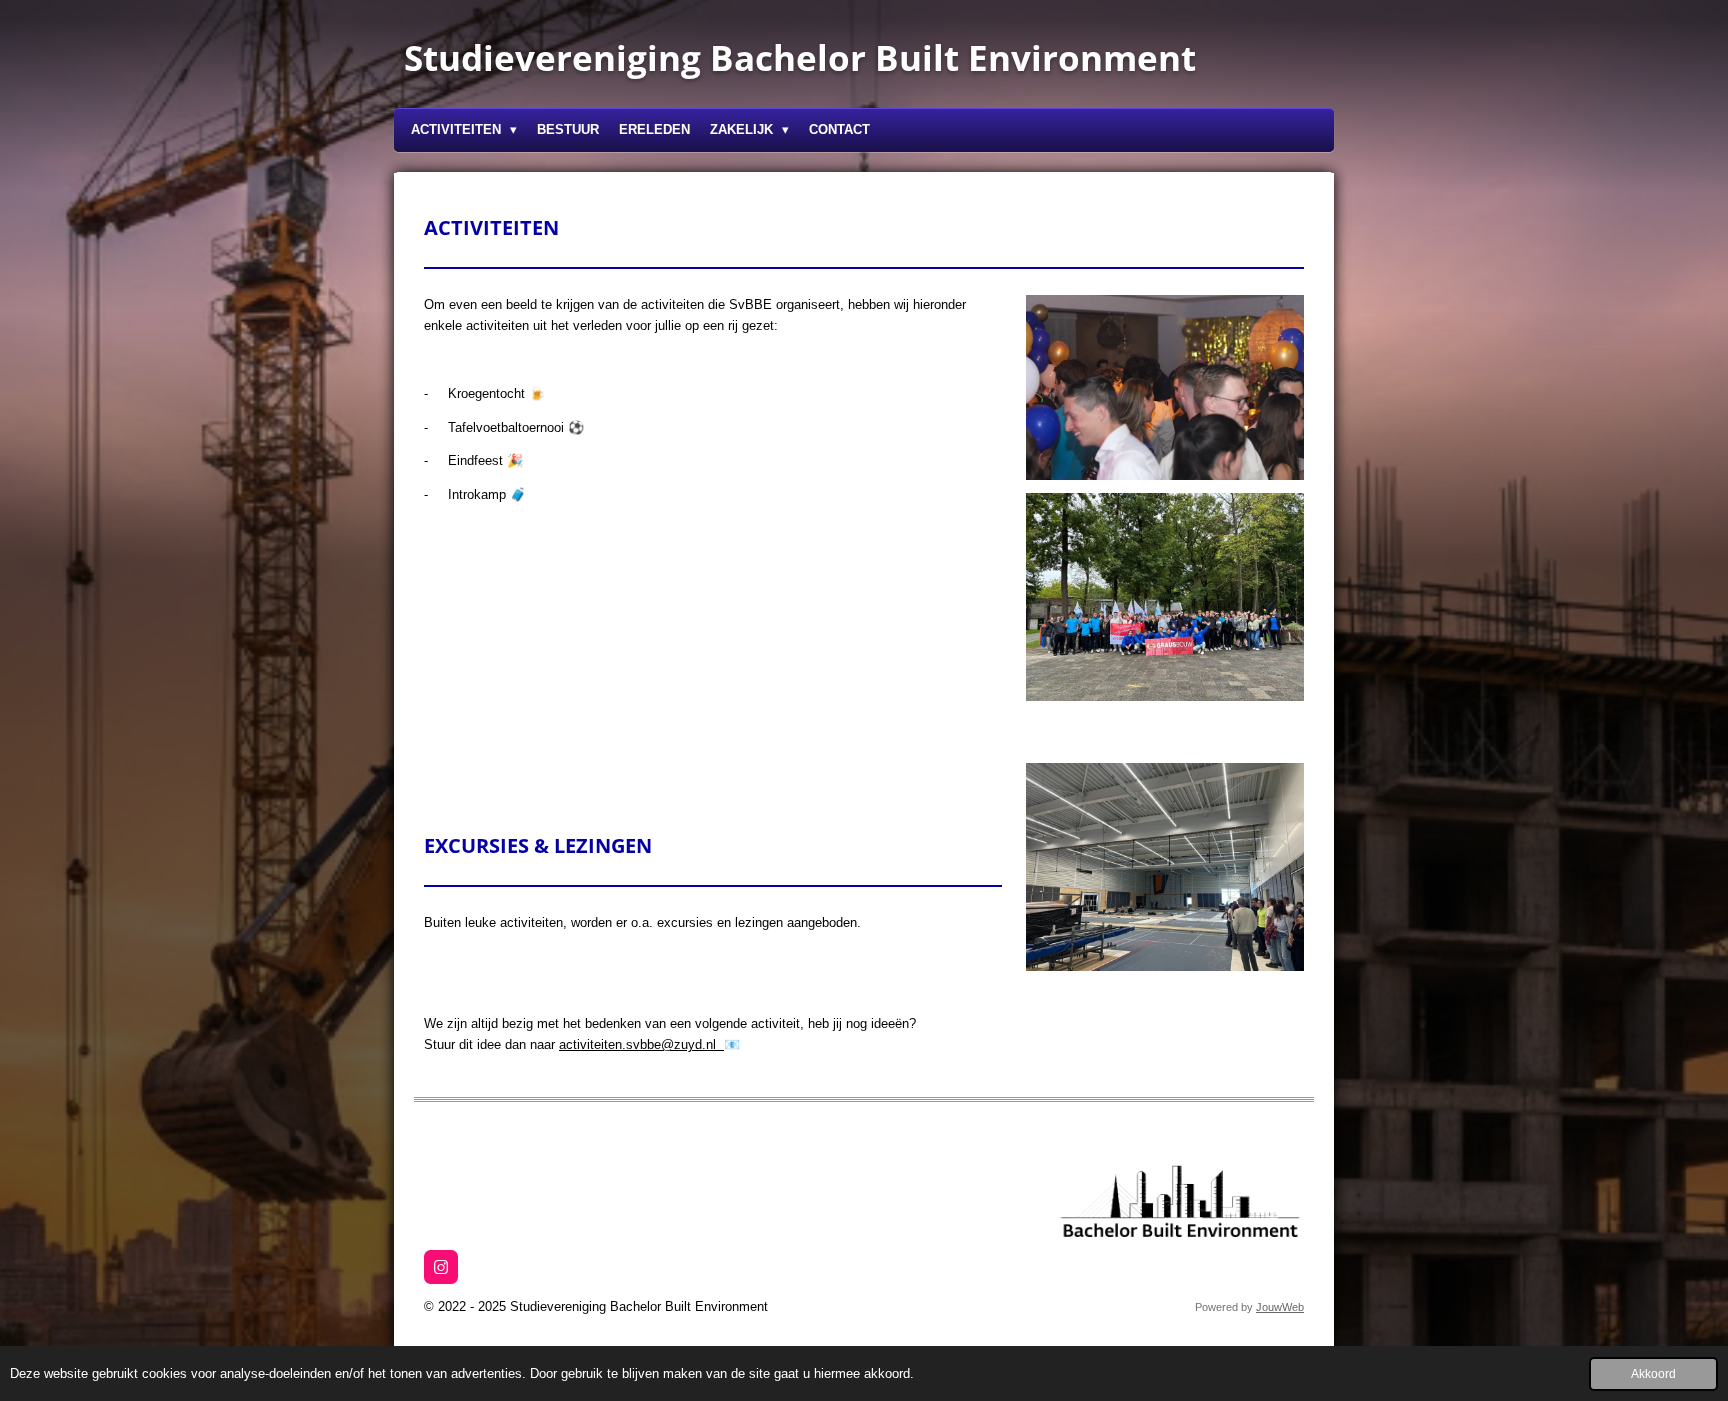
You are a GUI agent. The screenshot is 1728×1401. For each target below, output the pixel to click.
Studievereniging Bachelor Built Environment (800, 57)
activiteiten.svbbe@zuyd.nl (641, 1044)
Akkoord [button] (1653, 1373)
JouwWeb (1280, 1307)
